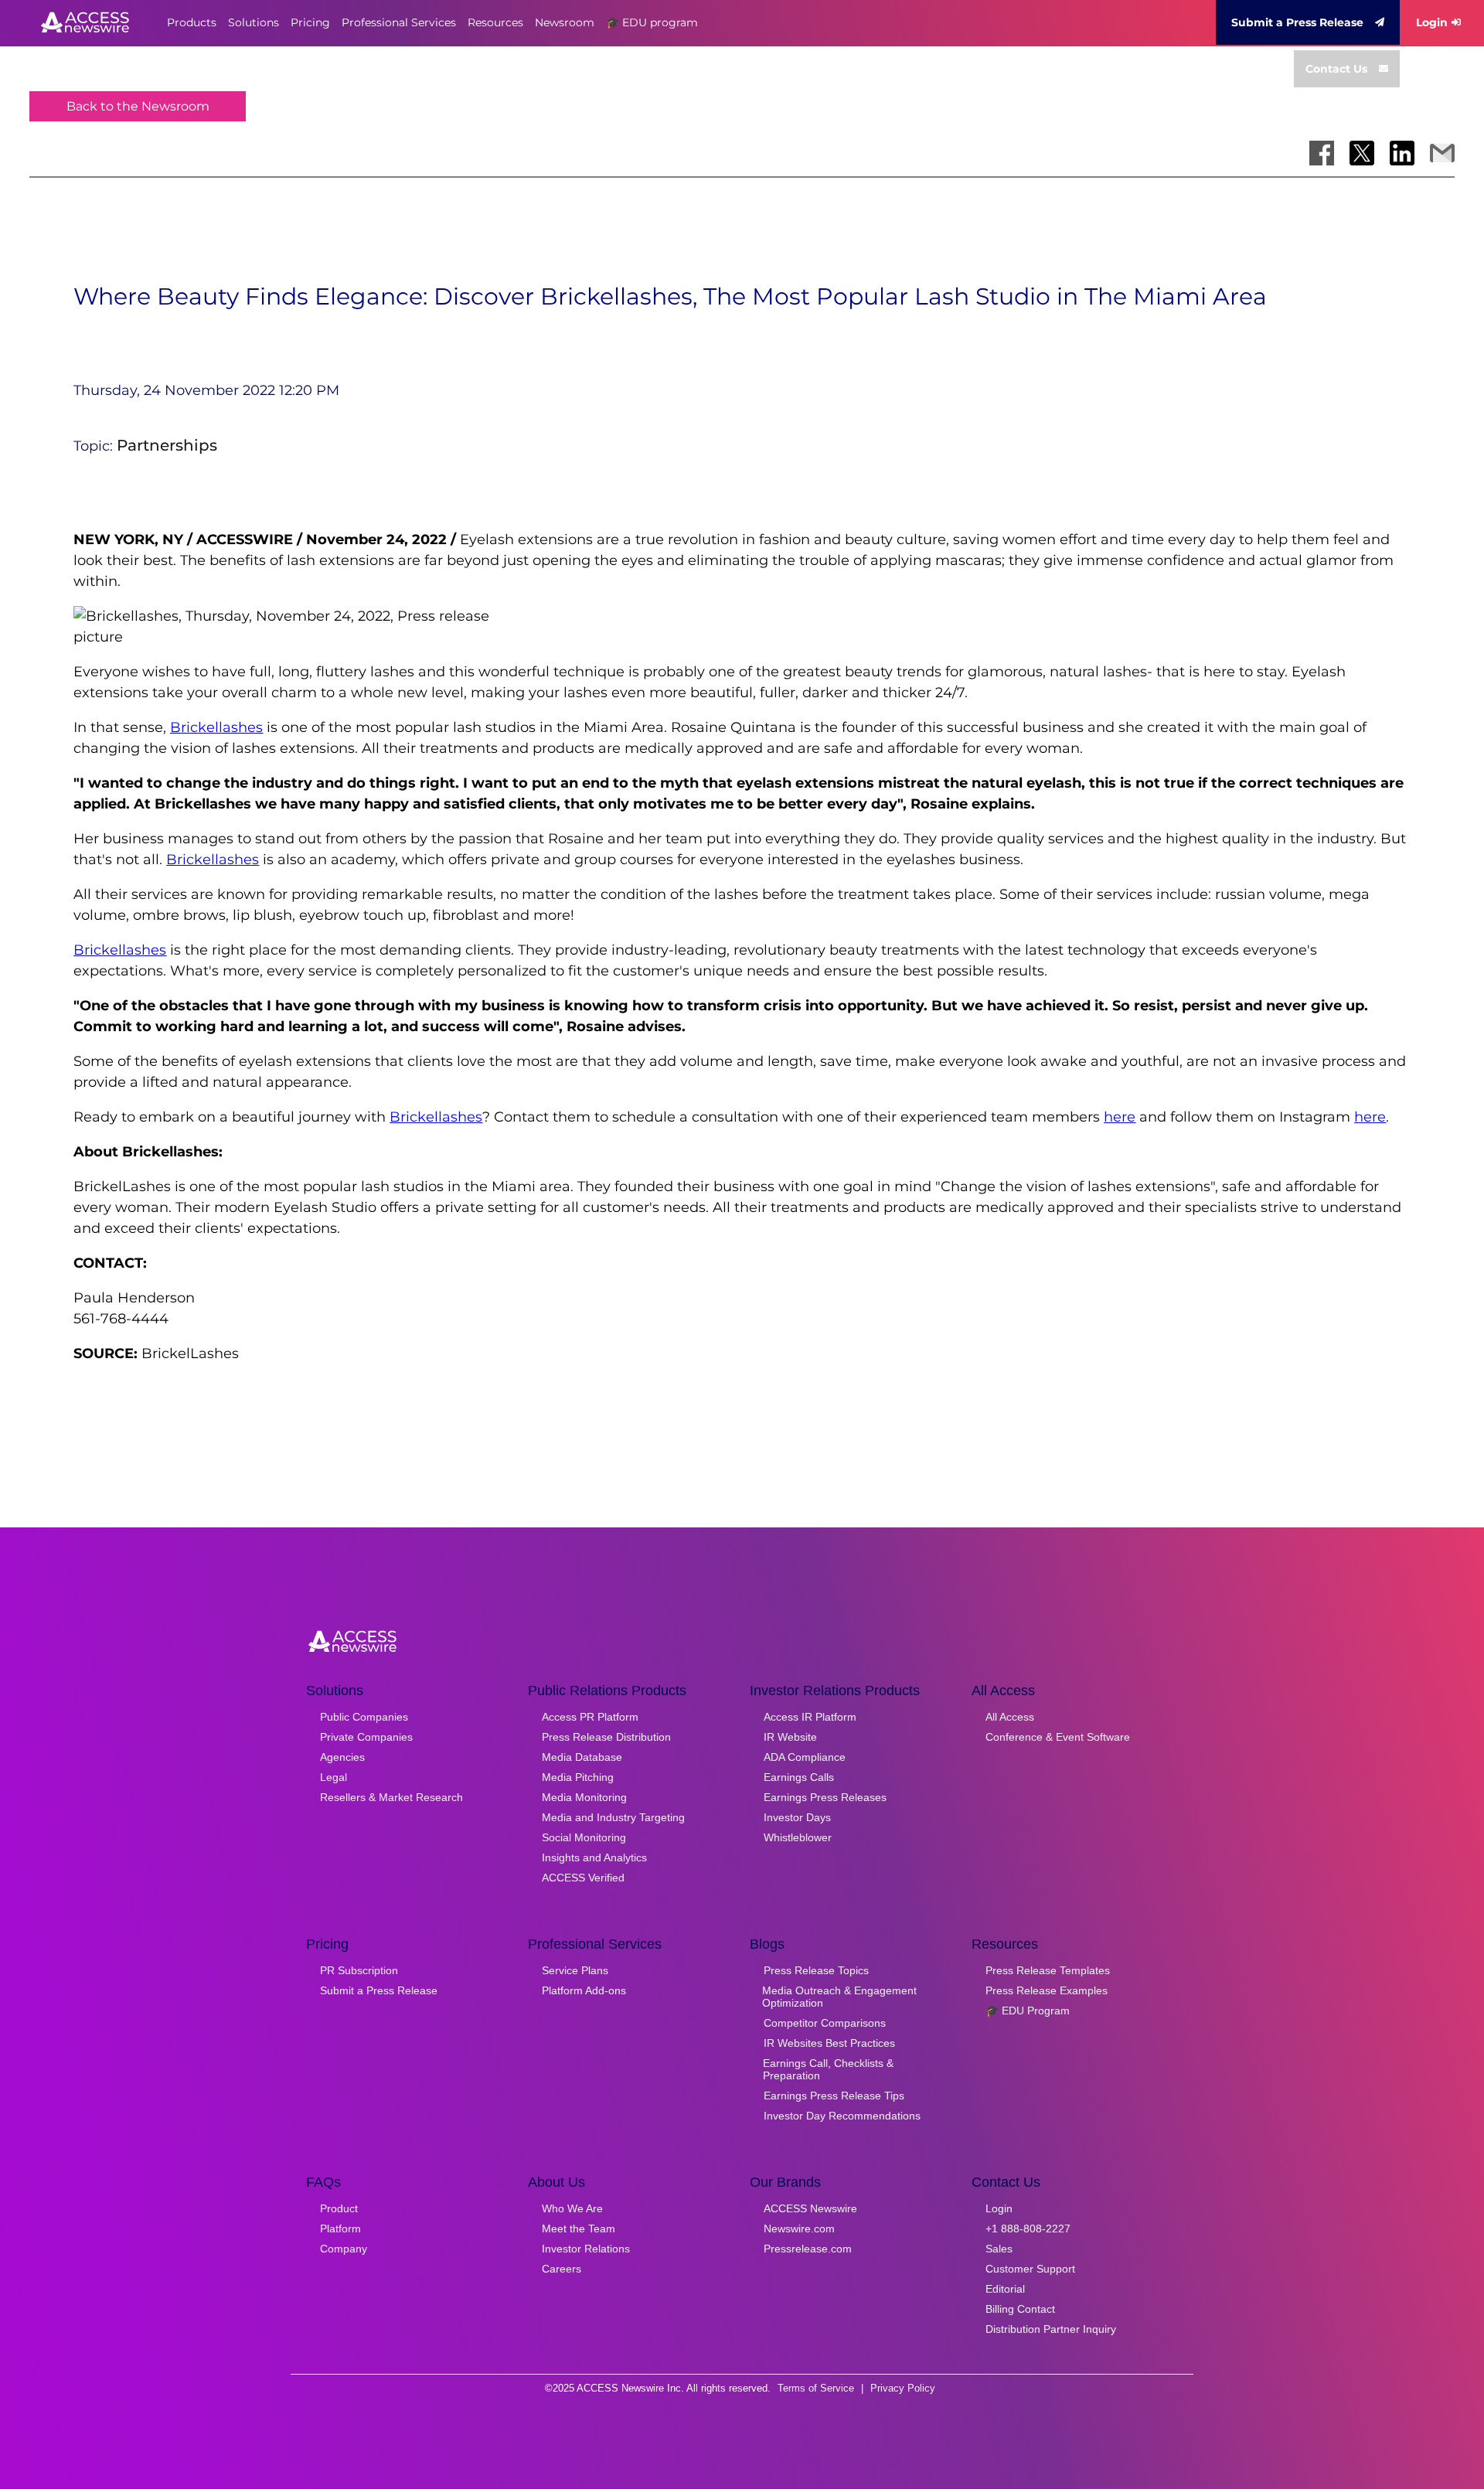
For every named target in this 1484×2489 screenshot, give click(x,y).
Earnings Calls (799, 1777)
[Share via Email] (1442, 153)
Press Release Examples (1047, 1990)
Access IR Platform (810, 1717)
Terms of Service (816, 2388)
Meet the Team (579, 2229)
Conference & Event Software (1058, 1737)
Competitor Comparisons (825, 2023)
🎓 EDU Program (1028, 2011)
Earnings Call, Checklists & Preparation (828, 2069)
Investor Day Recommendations (842, 2116)
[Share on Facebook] (1322, 153)
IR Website (790, 1737)
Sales (999, 2249)
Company (344, 2249)
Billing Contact (1020, 2309)
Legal (334, 1777)
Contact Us (1336, 69)
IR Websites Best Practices (829, 2043)
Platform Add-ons (584, 1990)
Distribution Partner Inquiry (1051, 2329)
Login (1432, 22)
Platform (340, 2229)
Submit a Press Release (1297, 22)
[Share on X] (1362, 153)
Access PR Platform (590, 1717)
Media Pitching (578, 1777)
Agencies (342, 1757)
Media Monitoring (584, 1797)
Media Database (582, 1757)
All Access (1010, 1717)
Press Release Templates (1048, 1970)
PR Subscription (359, 1970)
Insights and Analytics (594, 1857)
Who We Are (572, 2208)
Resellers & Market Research (391, 1797)
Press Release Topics (816, 1970)
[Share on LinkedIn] (1402, 153)
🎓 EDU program (652, 22)
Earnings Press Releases (825, 1797)
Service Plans (575, 1970)
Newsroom (565, 22)
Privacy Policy (903, 2388)
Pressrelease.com (808, 2249)
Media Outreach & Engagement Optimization (839, 1997)
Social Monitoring (584, 1837)
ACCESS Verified (583, 1878)
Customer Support (1030, 2269)
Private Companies (366, 1737)
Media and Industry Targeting (613, 1817)
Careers (562, 2269)
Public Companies (364, 1717)
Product (339, 2208)
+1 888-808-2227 (1028, 2229)
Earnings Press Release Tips (834, 2096)
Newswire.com (799, 2229)
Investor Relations (586, 2249)
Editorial (1005, 2289)
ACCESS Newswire (810, 2208)
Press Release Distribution (606, 1737)
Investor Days (797, 1817)
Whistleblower (798, 1837)
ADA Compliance (805, 1757)
